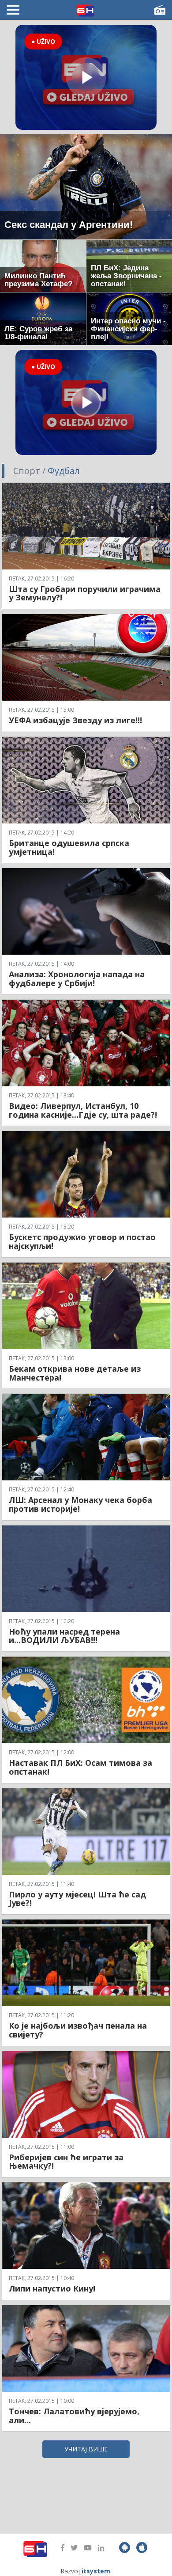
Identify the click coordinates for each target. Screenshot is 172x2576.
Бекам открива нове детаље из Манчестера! (75, 1373)
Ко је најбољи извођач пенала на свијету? (78, 2030)
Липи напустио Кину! (52, 2288)
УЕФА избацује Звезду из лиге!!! (75, 720)
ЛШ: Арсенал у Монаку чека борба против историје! (80, 1504)
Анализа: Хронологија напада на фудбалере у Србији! (77, 979)
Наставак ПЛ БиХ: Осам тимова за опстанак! (80, 1767)
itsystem (96, 2571)
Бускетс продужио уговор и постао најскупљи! (82, 1241)
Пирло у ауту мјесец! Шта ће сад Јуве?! (77, 1899)
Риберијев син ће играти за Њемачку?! (66, 2162)
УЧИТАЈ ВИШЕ (86, 2449)
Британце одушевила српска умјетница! (69, 847)
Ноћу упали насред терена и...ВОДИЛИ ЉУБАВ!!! (64, 1636)
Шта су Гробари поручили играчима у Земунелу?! (85, 593)
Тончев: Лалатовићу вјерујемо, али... (74, 2416)
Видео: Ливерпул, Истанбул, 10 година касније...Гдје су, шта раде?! (83, 1110)
